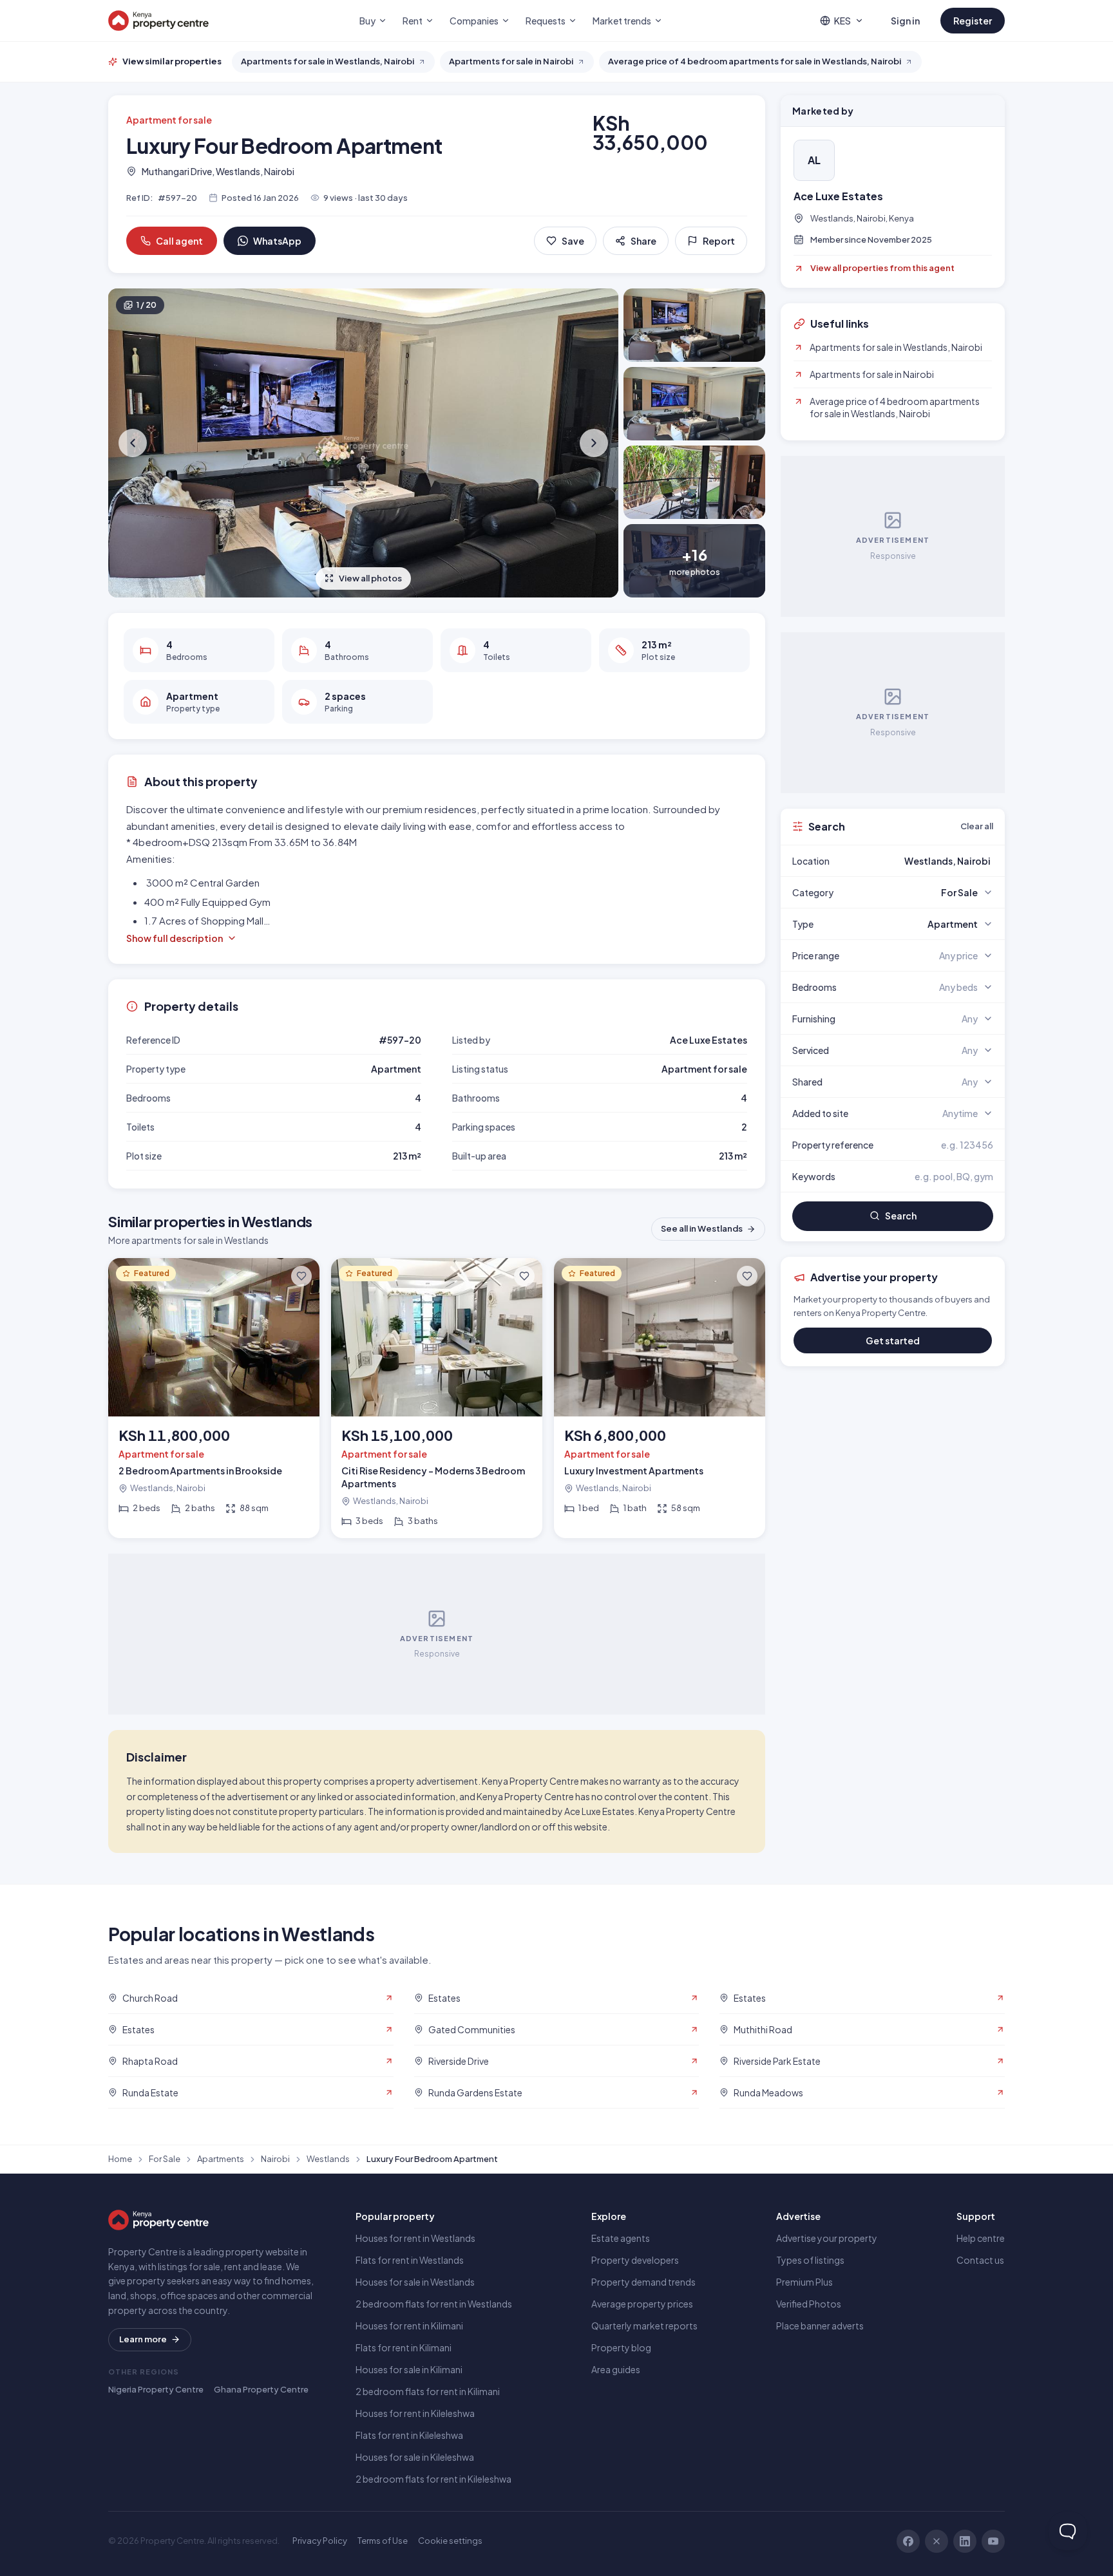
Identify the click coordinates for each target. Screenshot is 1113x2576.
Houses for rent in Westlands (415, 2238)
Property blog (621, 2347)
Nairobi (275, 2159)
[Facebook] (908, 2541)
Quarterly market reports (644, 2326)
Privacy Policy (320, 2541)
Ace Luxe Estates (838, 196)
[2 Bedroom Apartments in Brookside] (214, 1398)
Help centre (981, 2238)
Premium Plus (804, 2282)
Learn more (143, 2339)
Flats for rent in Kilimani (404, 2347)
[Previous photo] (134, 443)
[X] (937, 2541)
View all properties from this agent (882, 268)
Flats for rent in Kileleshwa (409, 2435)
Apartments (221, 2159)
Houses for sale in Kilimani (409, 2369)
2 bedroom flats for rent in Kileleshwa (433, 2479)
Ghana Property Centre (261, 2389)
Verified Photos (809, 2304)
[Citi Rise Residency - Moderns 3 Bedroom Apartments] (437, 1398)
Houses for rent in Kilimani (409, 2326)
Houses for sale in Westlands (415, 2282)
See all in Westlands (702, 1228)
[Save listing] (301, 1276)
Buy (367, 21)
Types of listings (810, 2260)
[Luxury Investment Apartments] (660, 1398)
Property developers (635, 2260)
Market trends (622, 21)
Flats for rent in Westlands (410, 2260)
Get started (893, 1340)
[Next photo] (593, 443)
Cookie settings (450, 2541)
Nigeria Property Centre (156, 2389)
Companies (474, 21)
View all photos (370, 578)
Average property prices (642, 2304)
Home (120, 2159)
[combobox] (923, 861)
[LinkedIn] (965, 2541)
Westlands (328, 2159)
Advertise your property (827, 2238)
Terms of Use (383, 2541)
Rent (413, 21)
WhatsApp (277, 241)
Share (643, 241)
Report (719, 241)
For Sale (165, 2159)
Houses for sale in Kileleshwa (415, 2457)
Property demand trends (643, 2282)
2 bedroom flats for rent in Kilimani (428, 2391)
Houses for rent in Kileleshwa (415, 2413)
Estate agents (621, 2238)
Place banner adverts (820, 2326)
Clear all (977, 826)
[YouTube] (993, 2541)
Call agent (179, 241)
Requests (546, 21)
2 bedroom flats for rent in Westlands (434, 2304)
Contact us (980, 2260)
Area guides (616, 2369)
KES (842, 21)
